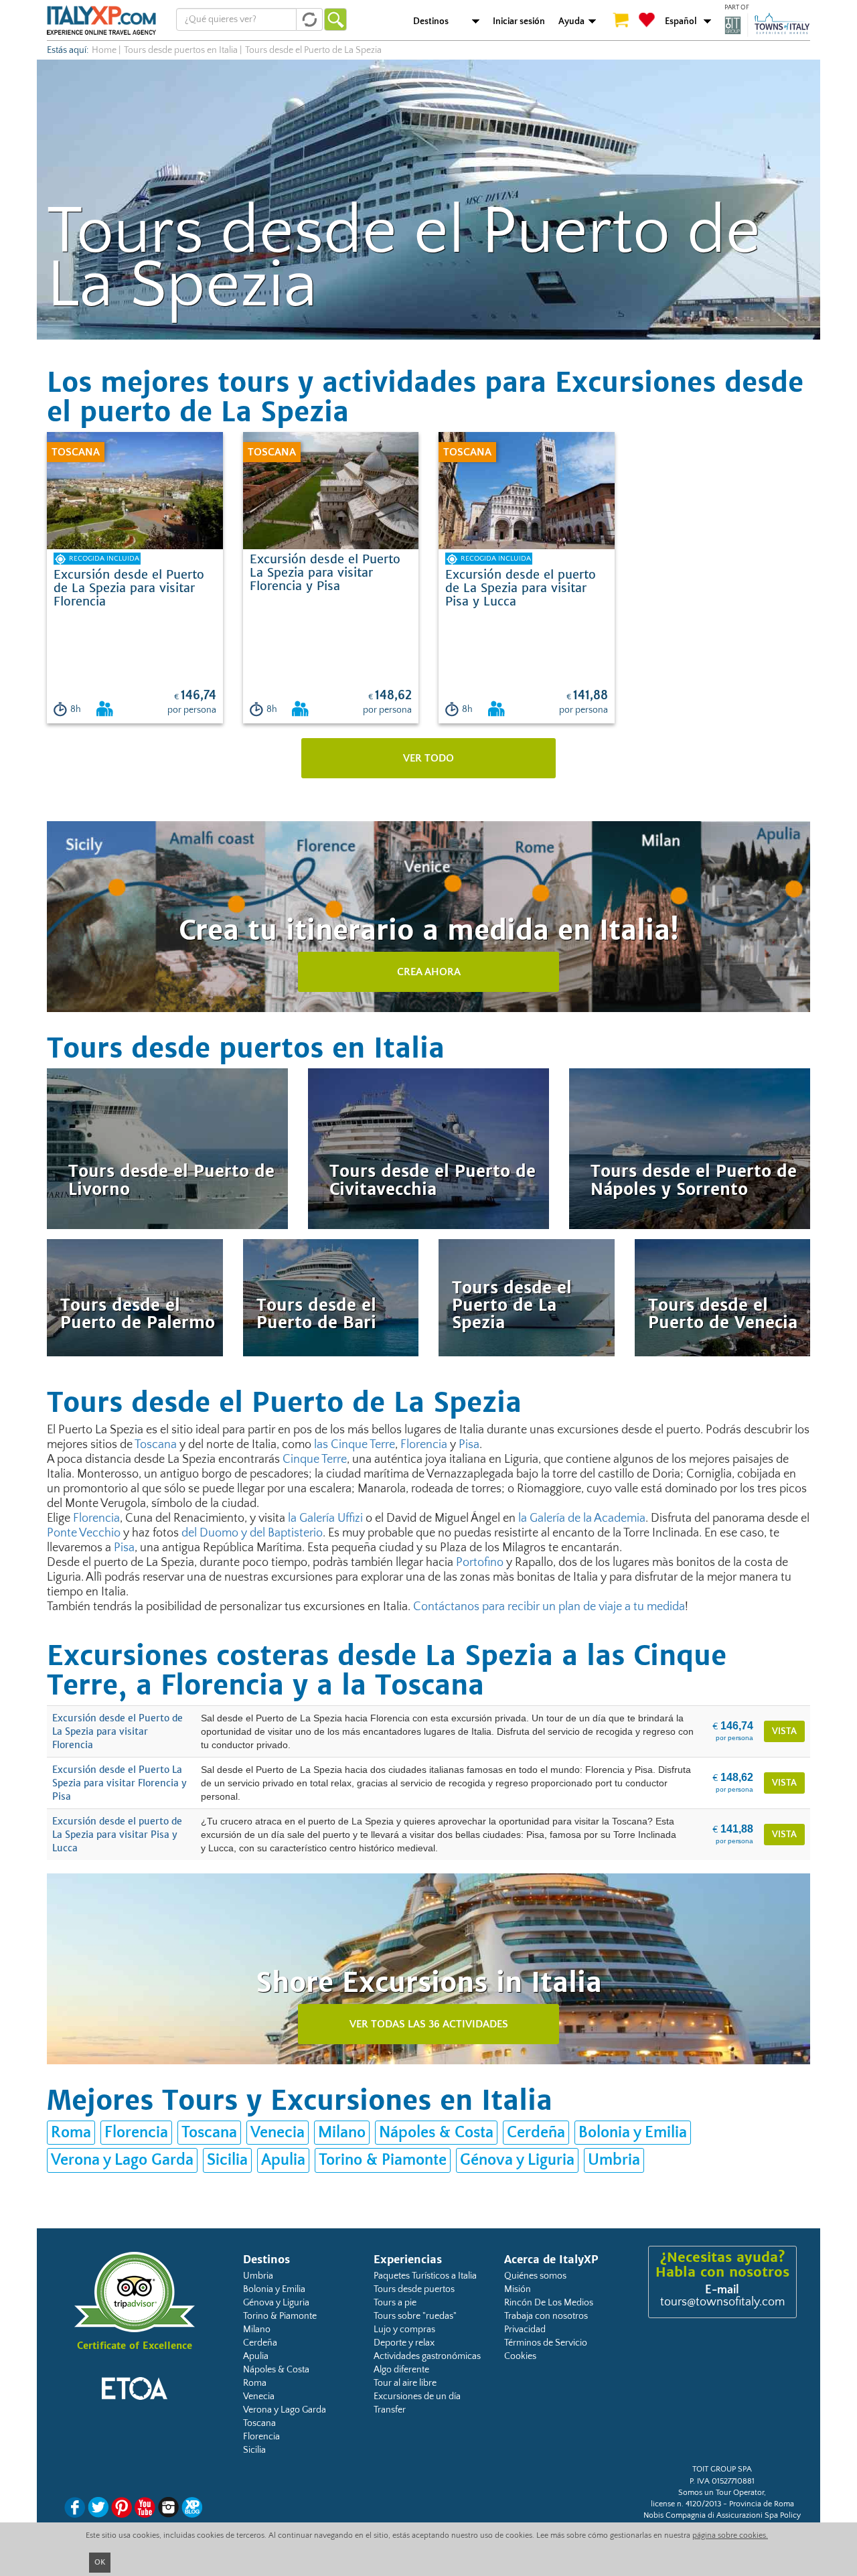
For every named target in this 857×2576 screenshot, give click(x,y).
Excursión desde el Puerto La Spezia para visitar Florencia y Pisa (120, 1783)
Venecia (278, 2133)
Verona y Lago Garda (122, 2160)
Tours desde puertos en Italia (181, 50)
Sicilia (227, 2160)
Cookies (520, 2356)
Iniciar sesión (519, 21)
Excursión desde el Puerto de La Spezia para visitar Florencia (118, 1731)
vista (784, 1731)
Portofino (480, 1563)
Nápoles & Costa (436, 2133)
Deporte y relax (404, 2343)
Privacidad (525, 2330)
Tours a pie (395, 2303)
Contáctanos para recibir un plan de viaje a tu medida (549, 1607)
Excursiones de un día (417, 2396)
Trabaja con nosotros (546, 2316)
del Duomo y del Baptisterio (252, 1533)
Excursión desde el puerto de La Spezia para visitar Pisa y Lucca (117, 1835)
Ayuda (571, 21)
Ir (335, 19)
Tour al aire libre (405, 2383)
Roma (71, 2133)
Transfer (390, 2410)
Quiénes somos (535, 2276)
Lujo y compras (404, 2330)
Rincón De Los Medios (549, 2303)
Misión (518, 2289)
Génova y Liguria (517, 2160)
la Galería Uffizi (325, 1518)
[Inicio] (101, 20)
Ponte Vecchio (84, 1533)
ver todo (428, 758)
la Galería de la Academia (582, 1518)
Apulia (283, 2160)
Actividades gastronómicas (427, 2356)
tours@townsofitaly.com (722, 2302)
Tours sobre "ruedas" (415, 2316)
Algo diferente (401, 2370)
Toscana (156, 1445)
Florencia (424, 1445)
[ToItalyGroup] (767, 25)
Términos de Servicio (546, 2343)
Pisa (469, 1445)
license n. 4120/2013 (686, 2504)
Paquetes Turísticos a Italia (425, 2276)
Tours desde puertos (414, 2289)
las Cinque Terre (355, 1445)
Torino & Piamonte (383, 2160)
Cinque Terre (315, 1459)
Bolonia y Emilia (633, 2133)
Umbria (614, 2160)
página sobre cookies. (730, 2535)
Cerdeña (536, 2133)
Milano (342, 2133)
